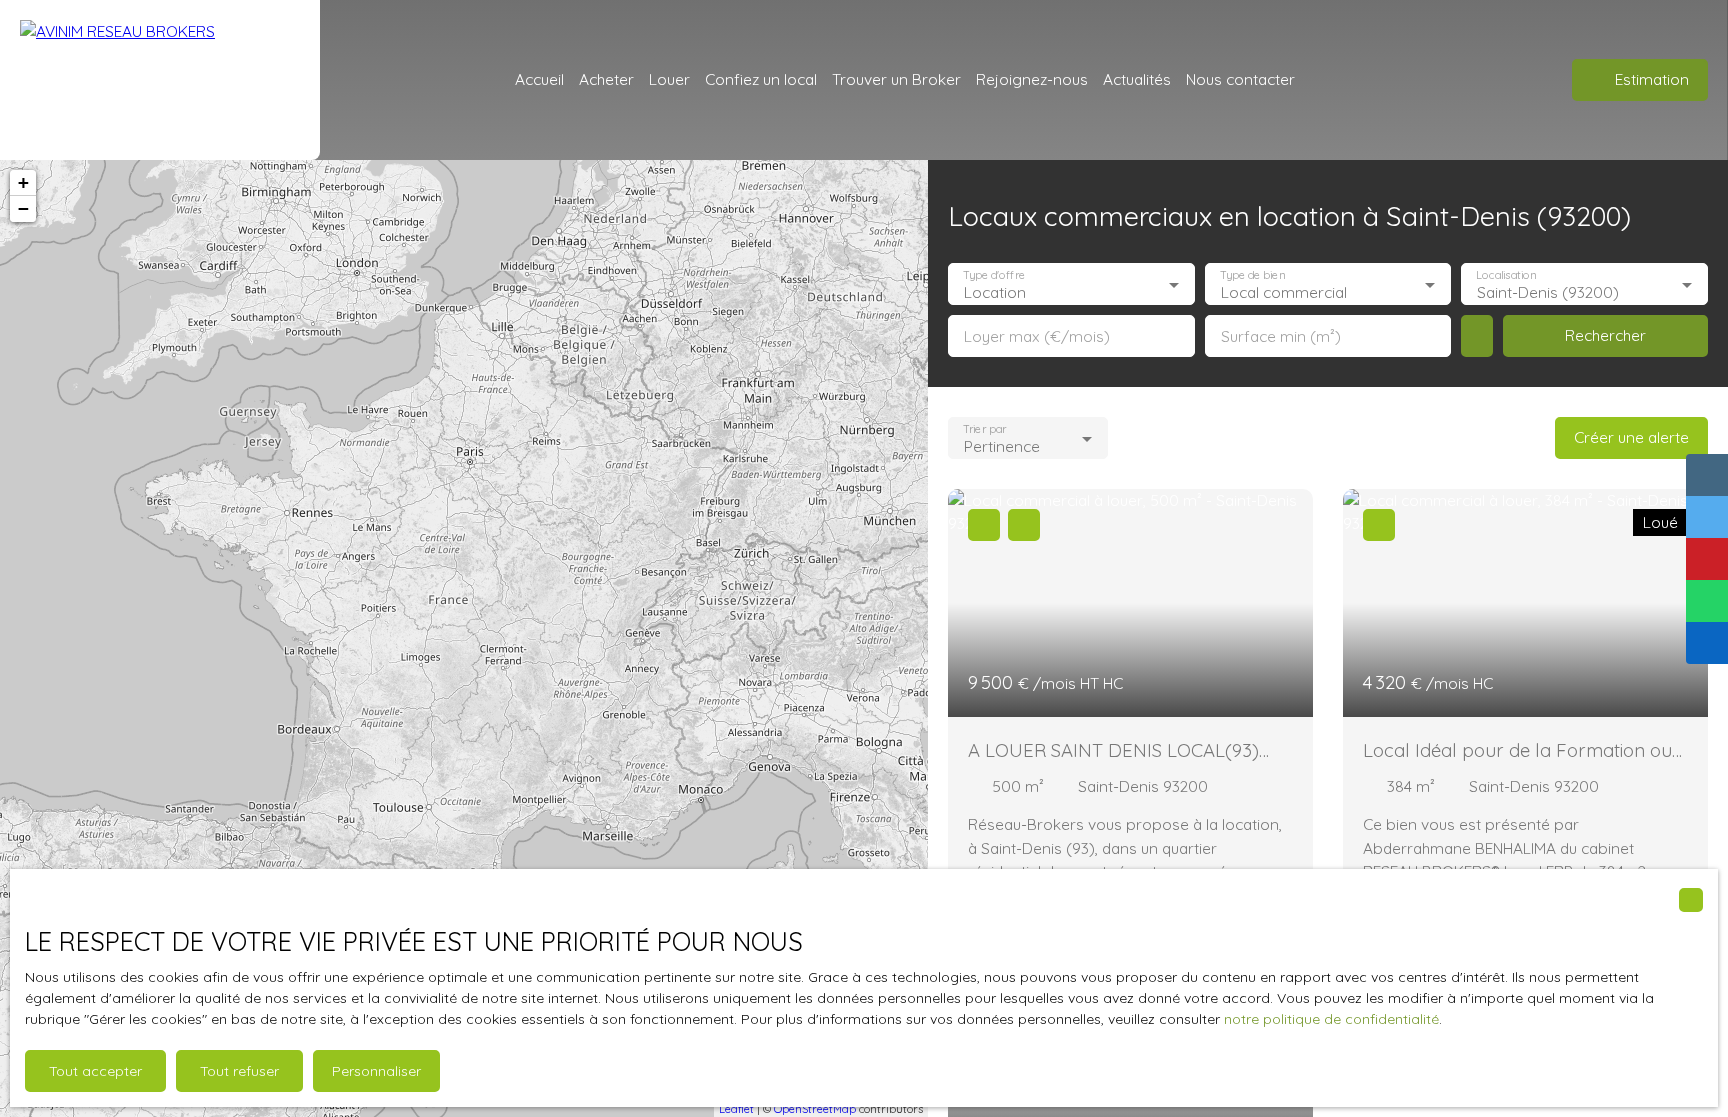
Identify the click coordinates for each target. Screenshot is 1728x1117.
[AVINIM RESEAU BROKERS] (160, 80)
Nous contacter (1240, 79)
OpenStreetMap (815, 1109)
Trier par (984, 429)
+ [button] (23, 182)
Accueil (539, 79)
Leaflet (736, 1109)
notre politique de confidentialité (1331, 1019)
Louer (669, 79)
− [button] (23, 208)
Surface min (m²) (1281, 336)
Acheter (606, 79)
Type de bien (1252, 275)
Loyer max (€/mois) (1037, 336)
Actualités (1137, 79)
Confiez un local (761, 79)
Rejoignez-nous (1032, 79)
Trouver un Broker (896, 79)
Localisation (1507, 275)
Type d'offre (994, 275)
